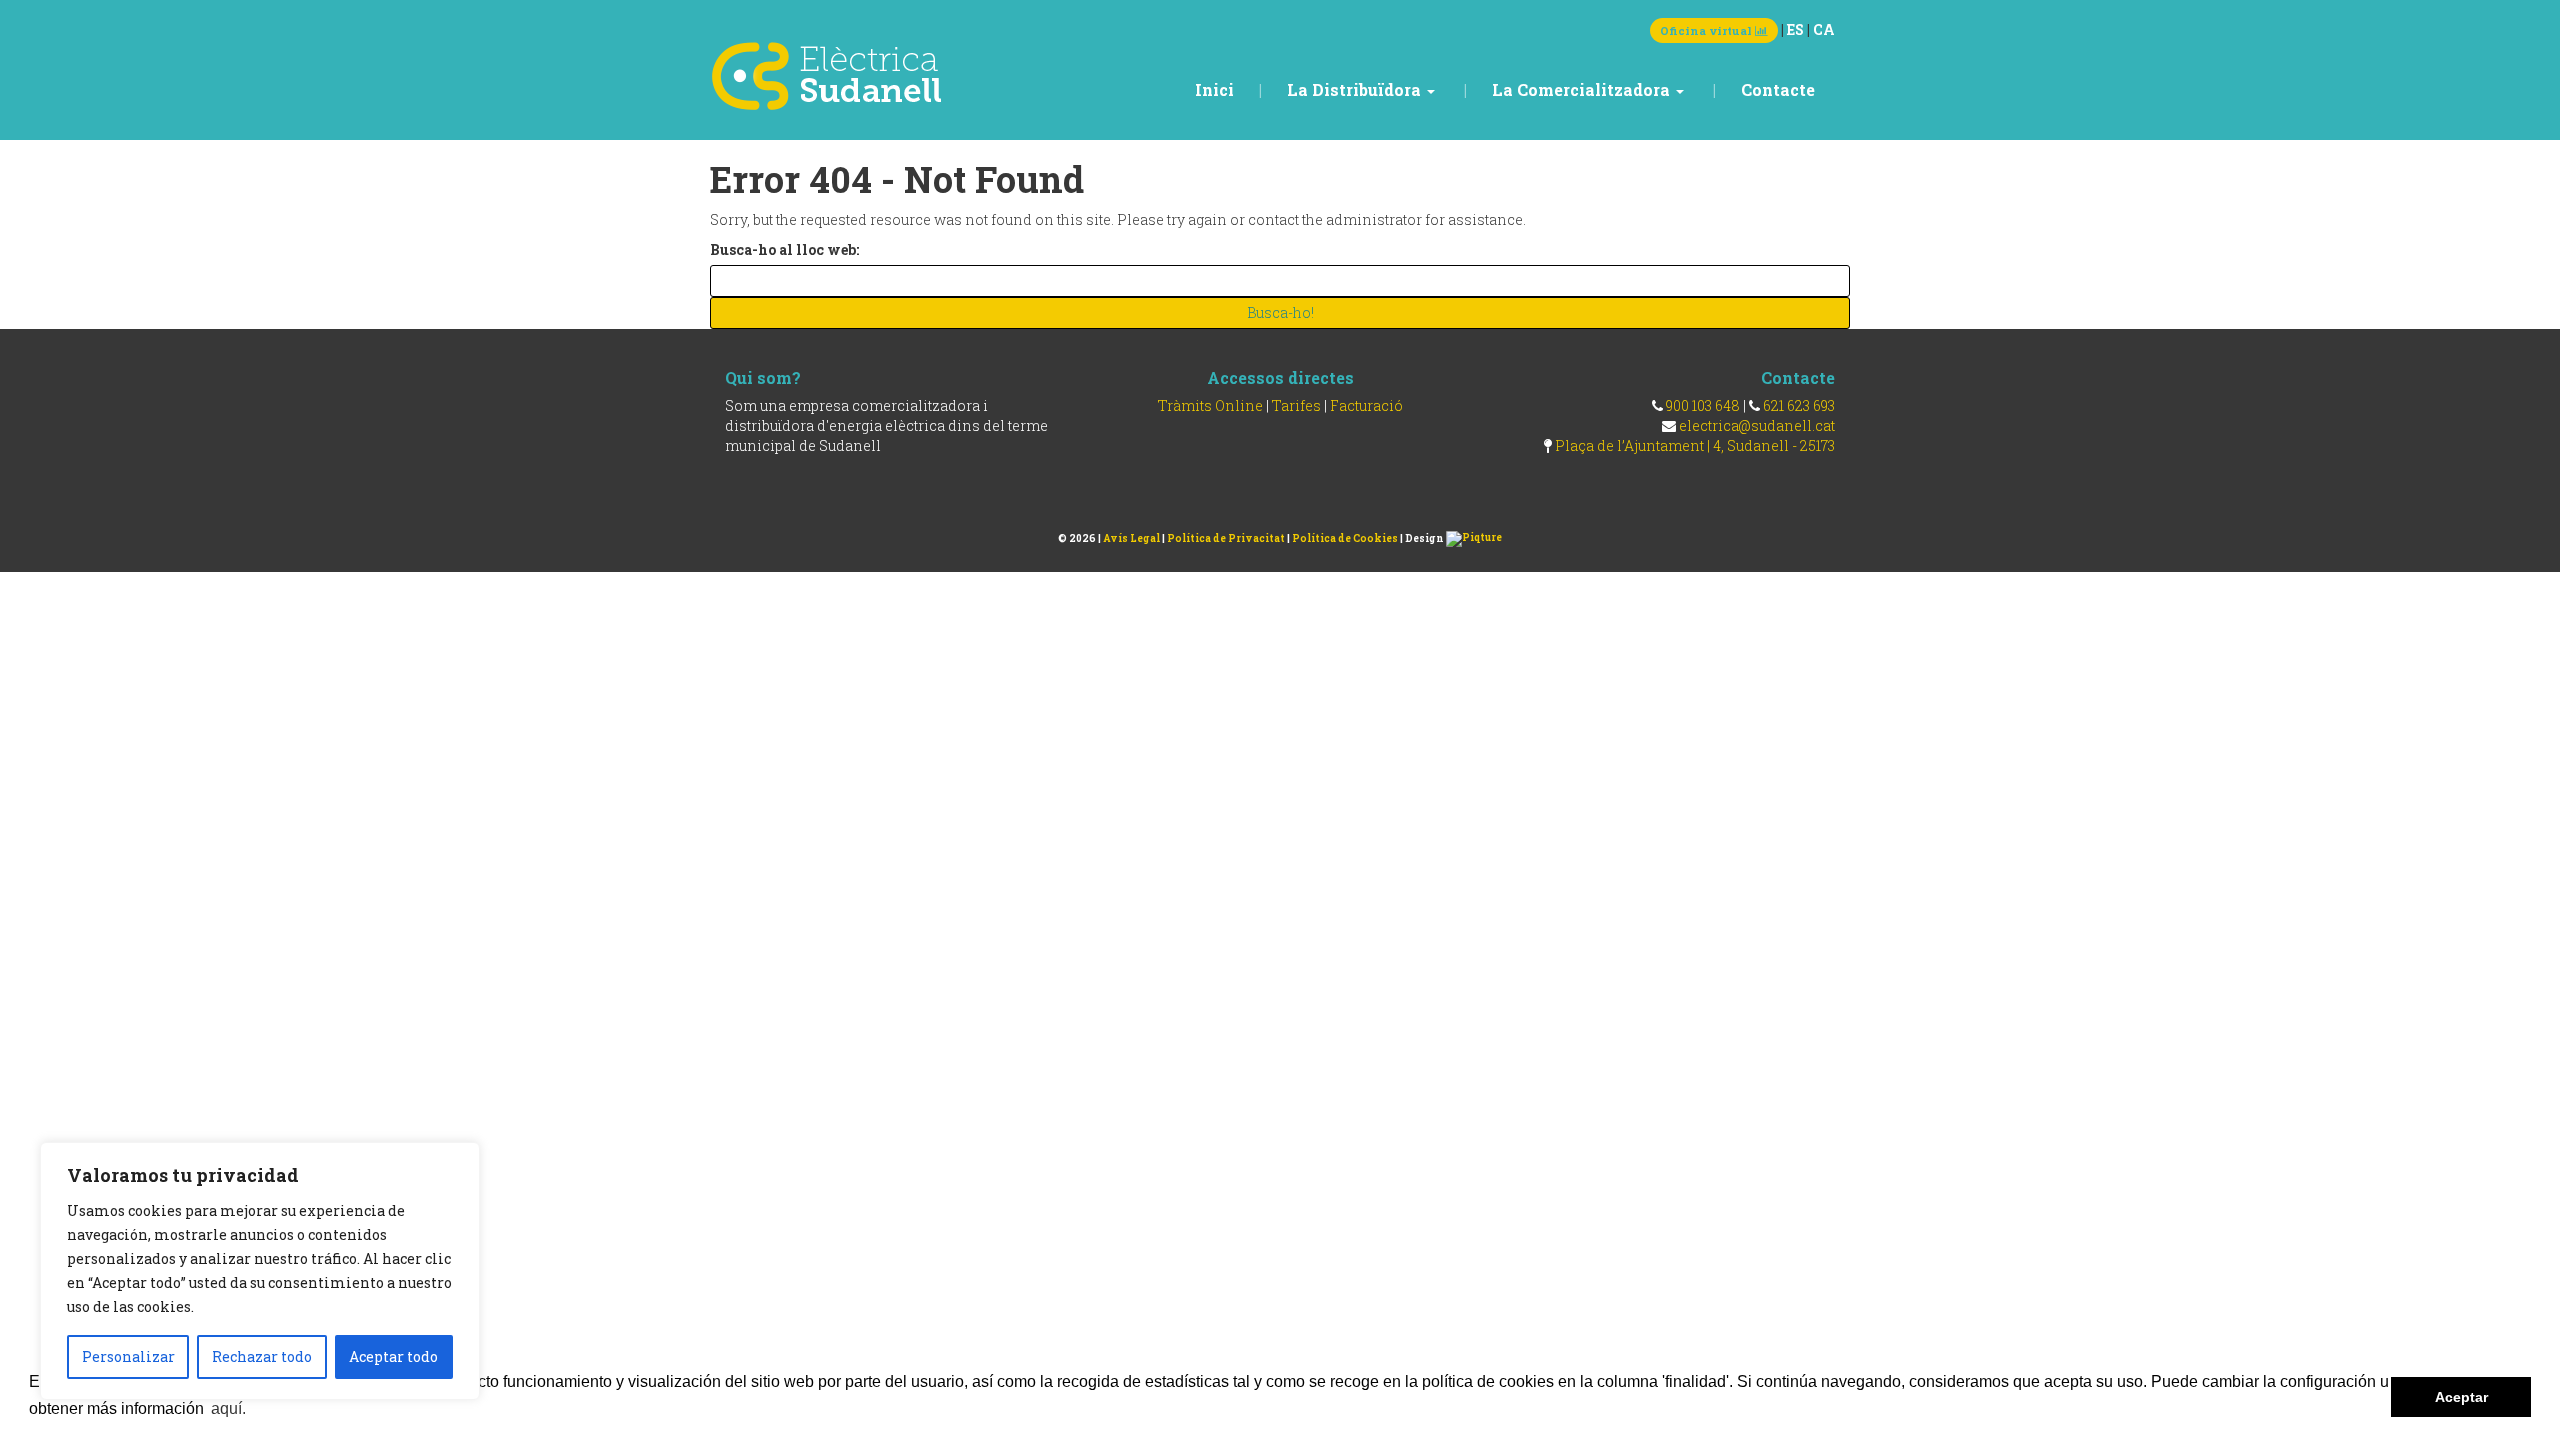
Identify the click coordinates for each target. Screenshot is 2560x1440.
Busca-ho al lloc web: (784, 249)
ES (1795, 29)
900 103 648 (1703, 405)
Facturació (1366, 405)
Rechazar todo (262, 1356)
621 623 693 (1799, 405)
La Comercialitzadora (1583, 89)
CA (1824, 29)
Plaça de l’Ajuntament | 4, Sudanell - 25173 (1695, 445)
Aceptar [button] (2461, 1397)
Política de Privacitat (1226, 538)
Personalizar (128, 1356)
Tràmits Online (1210, 405)
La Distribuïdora (1356, 89)
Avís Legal (1131, 538)
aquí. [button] (228, 1408)
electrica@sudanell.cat (1757, 425)
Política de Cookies (1345, 538)
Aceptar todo (393, 1356)
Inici (1214, 89)
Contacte (1778, 89)
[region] (260, 1271)
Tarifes (1296, 405)
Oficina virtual (1707, 30)
